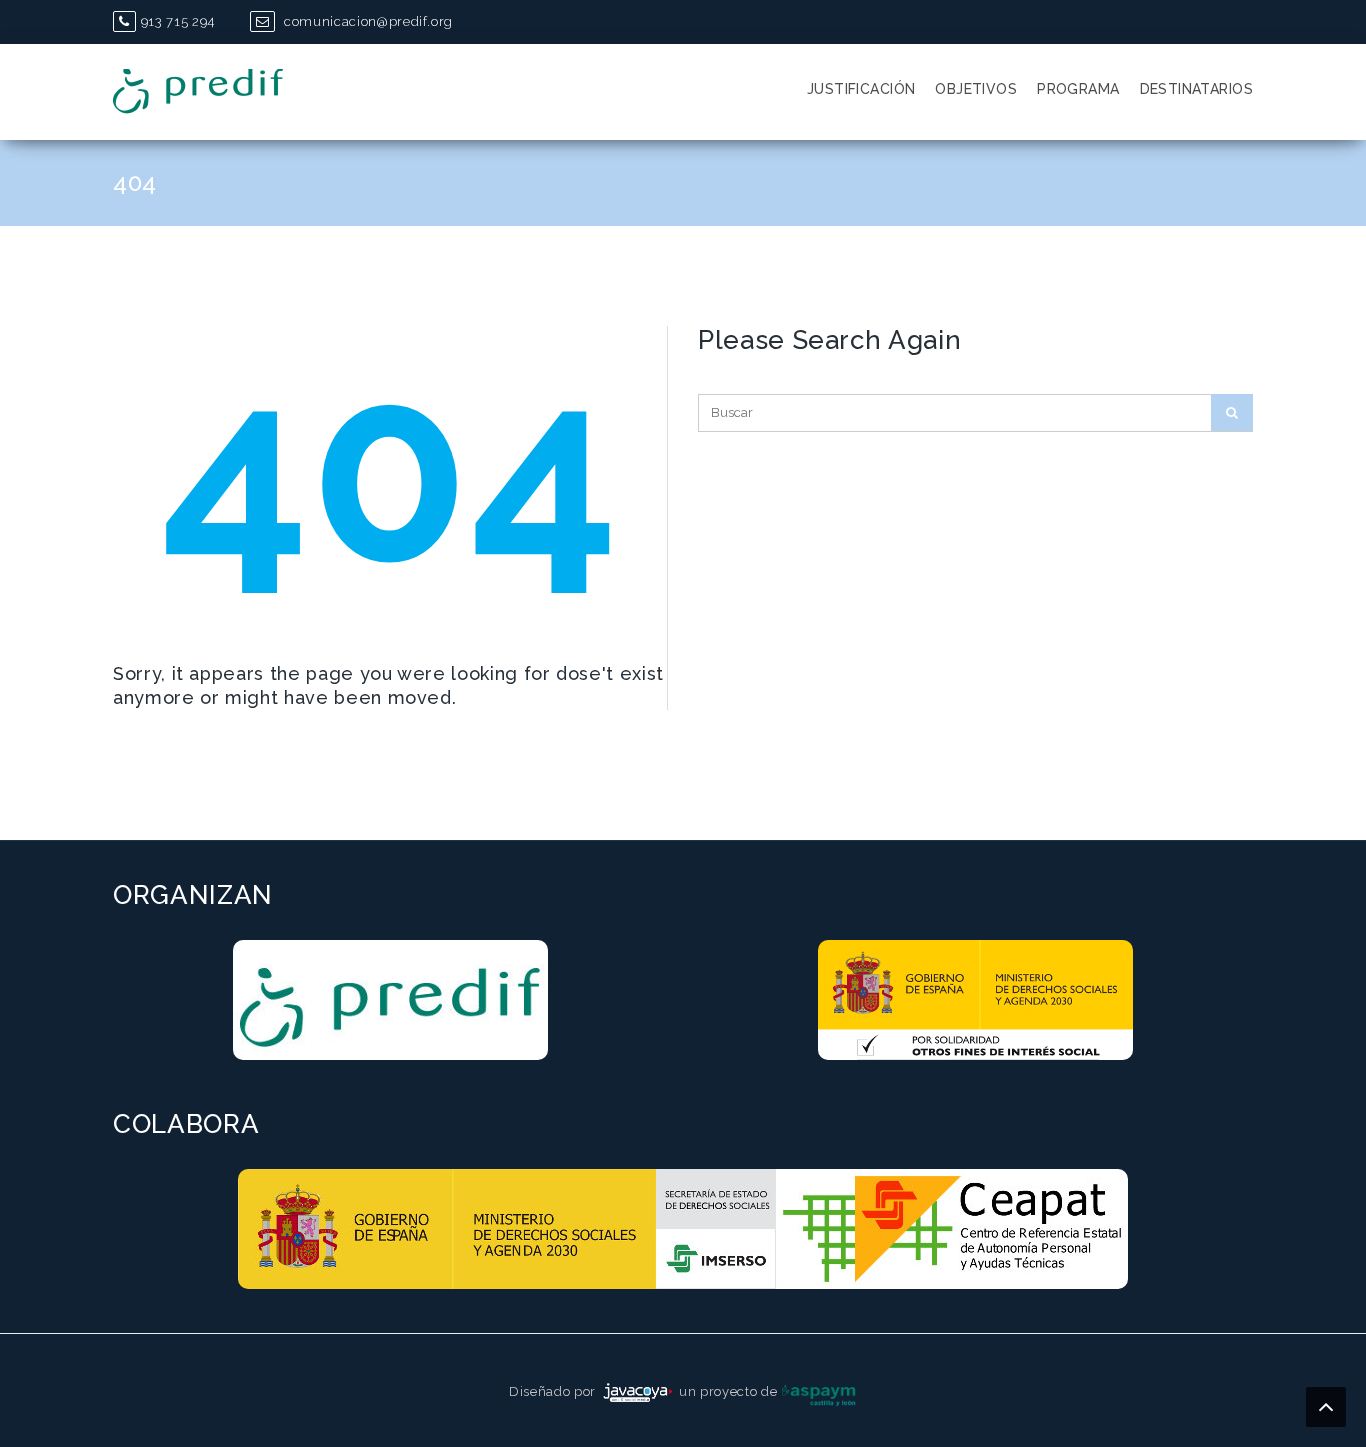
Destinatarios (1196, 89)
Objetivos (976, 89)
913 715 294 (178, 21)
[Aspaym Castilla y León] (819, 1391)
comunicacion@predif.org (366, 21)
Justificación (861, 89)
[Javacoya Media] (638, 1391)
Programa (1078, 89)
